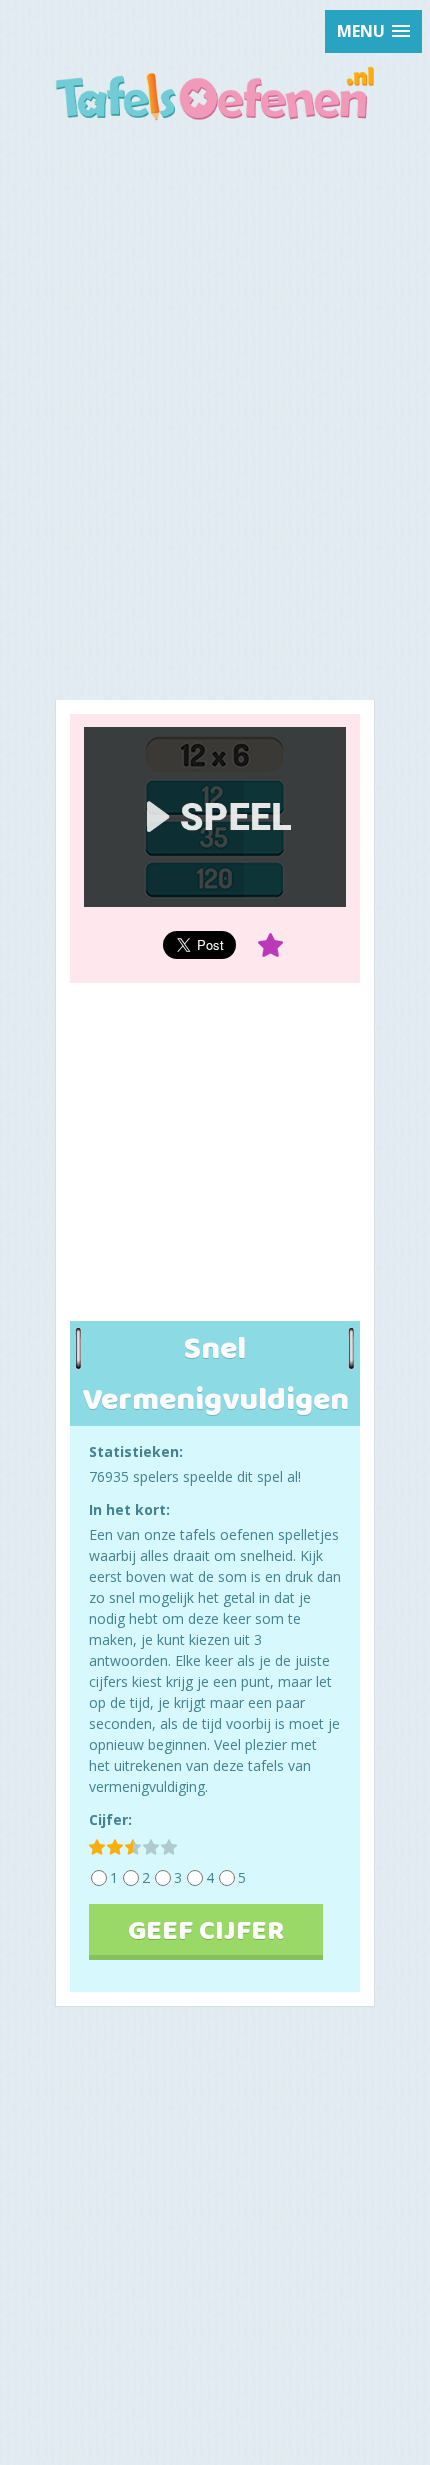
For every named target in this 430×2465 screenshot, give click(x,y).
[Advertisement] (215, 363)
